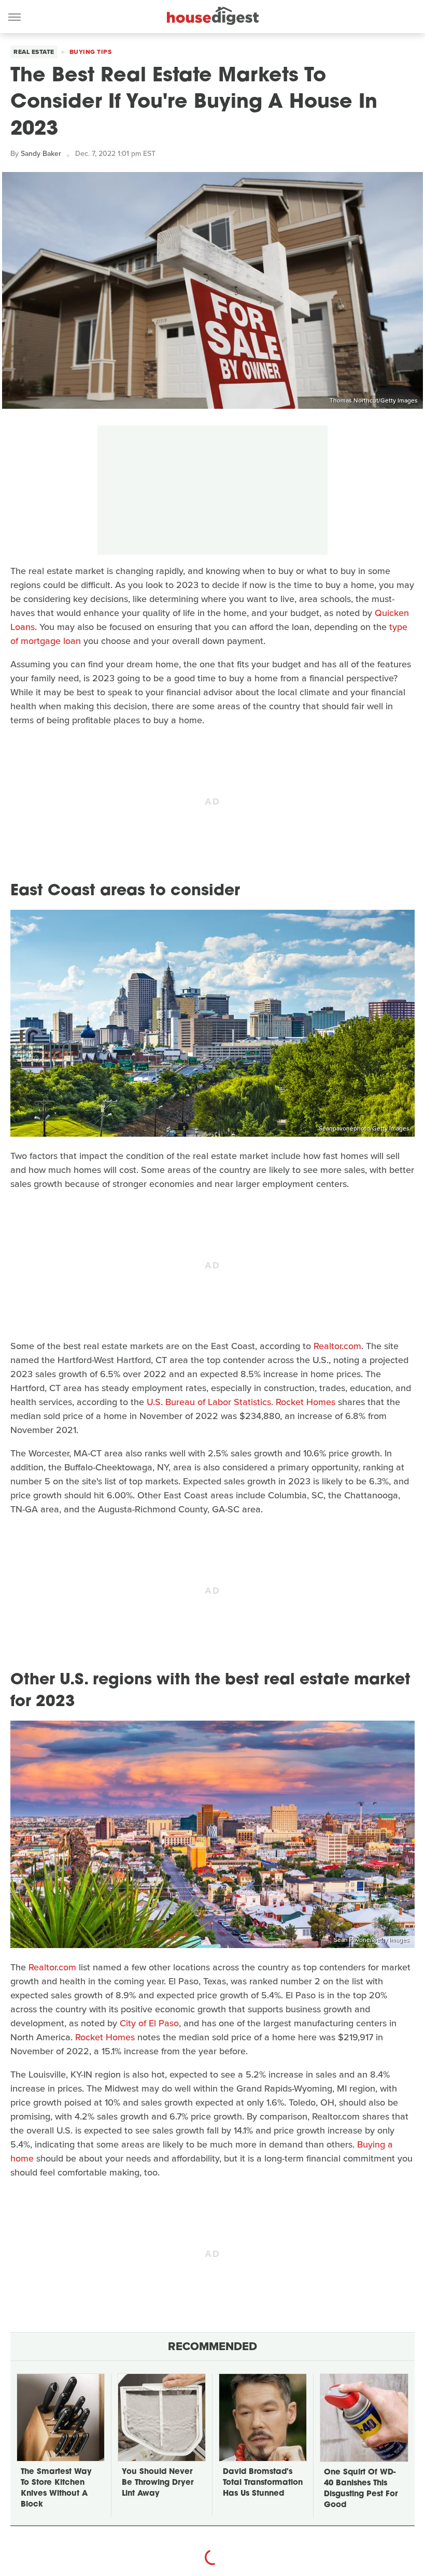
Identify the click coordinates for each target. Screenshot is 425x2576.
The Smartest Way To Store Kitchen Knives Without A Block (56, 2488)
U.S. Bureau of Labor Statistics (209, 1402)
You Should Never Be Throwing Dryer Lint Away (158, 2483)
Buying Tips (91, 52)
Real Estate (34, 52)
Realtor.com (337, 1346)
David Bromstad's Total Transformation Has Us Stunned (263, 2483)
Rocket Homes (306, 1402)
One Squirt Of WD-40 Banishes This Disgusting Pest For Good (361, 2489)
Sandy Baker (41, 154)
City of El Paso (149, 2023)
